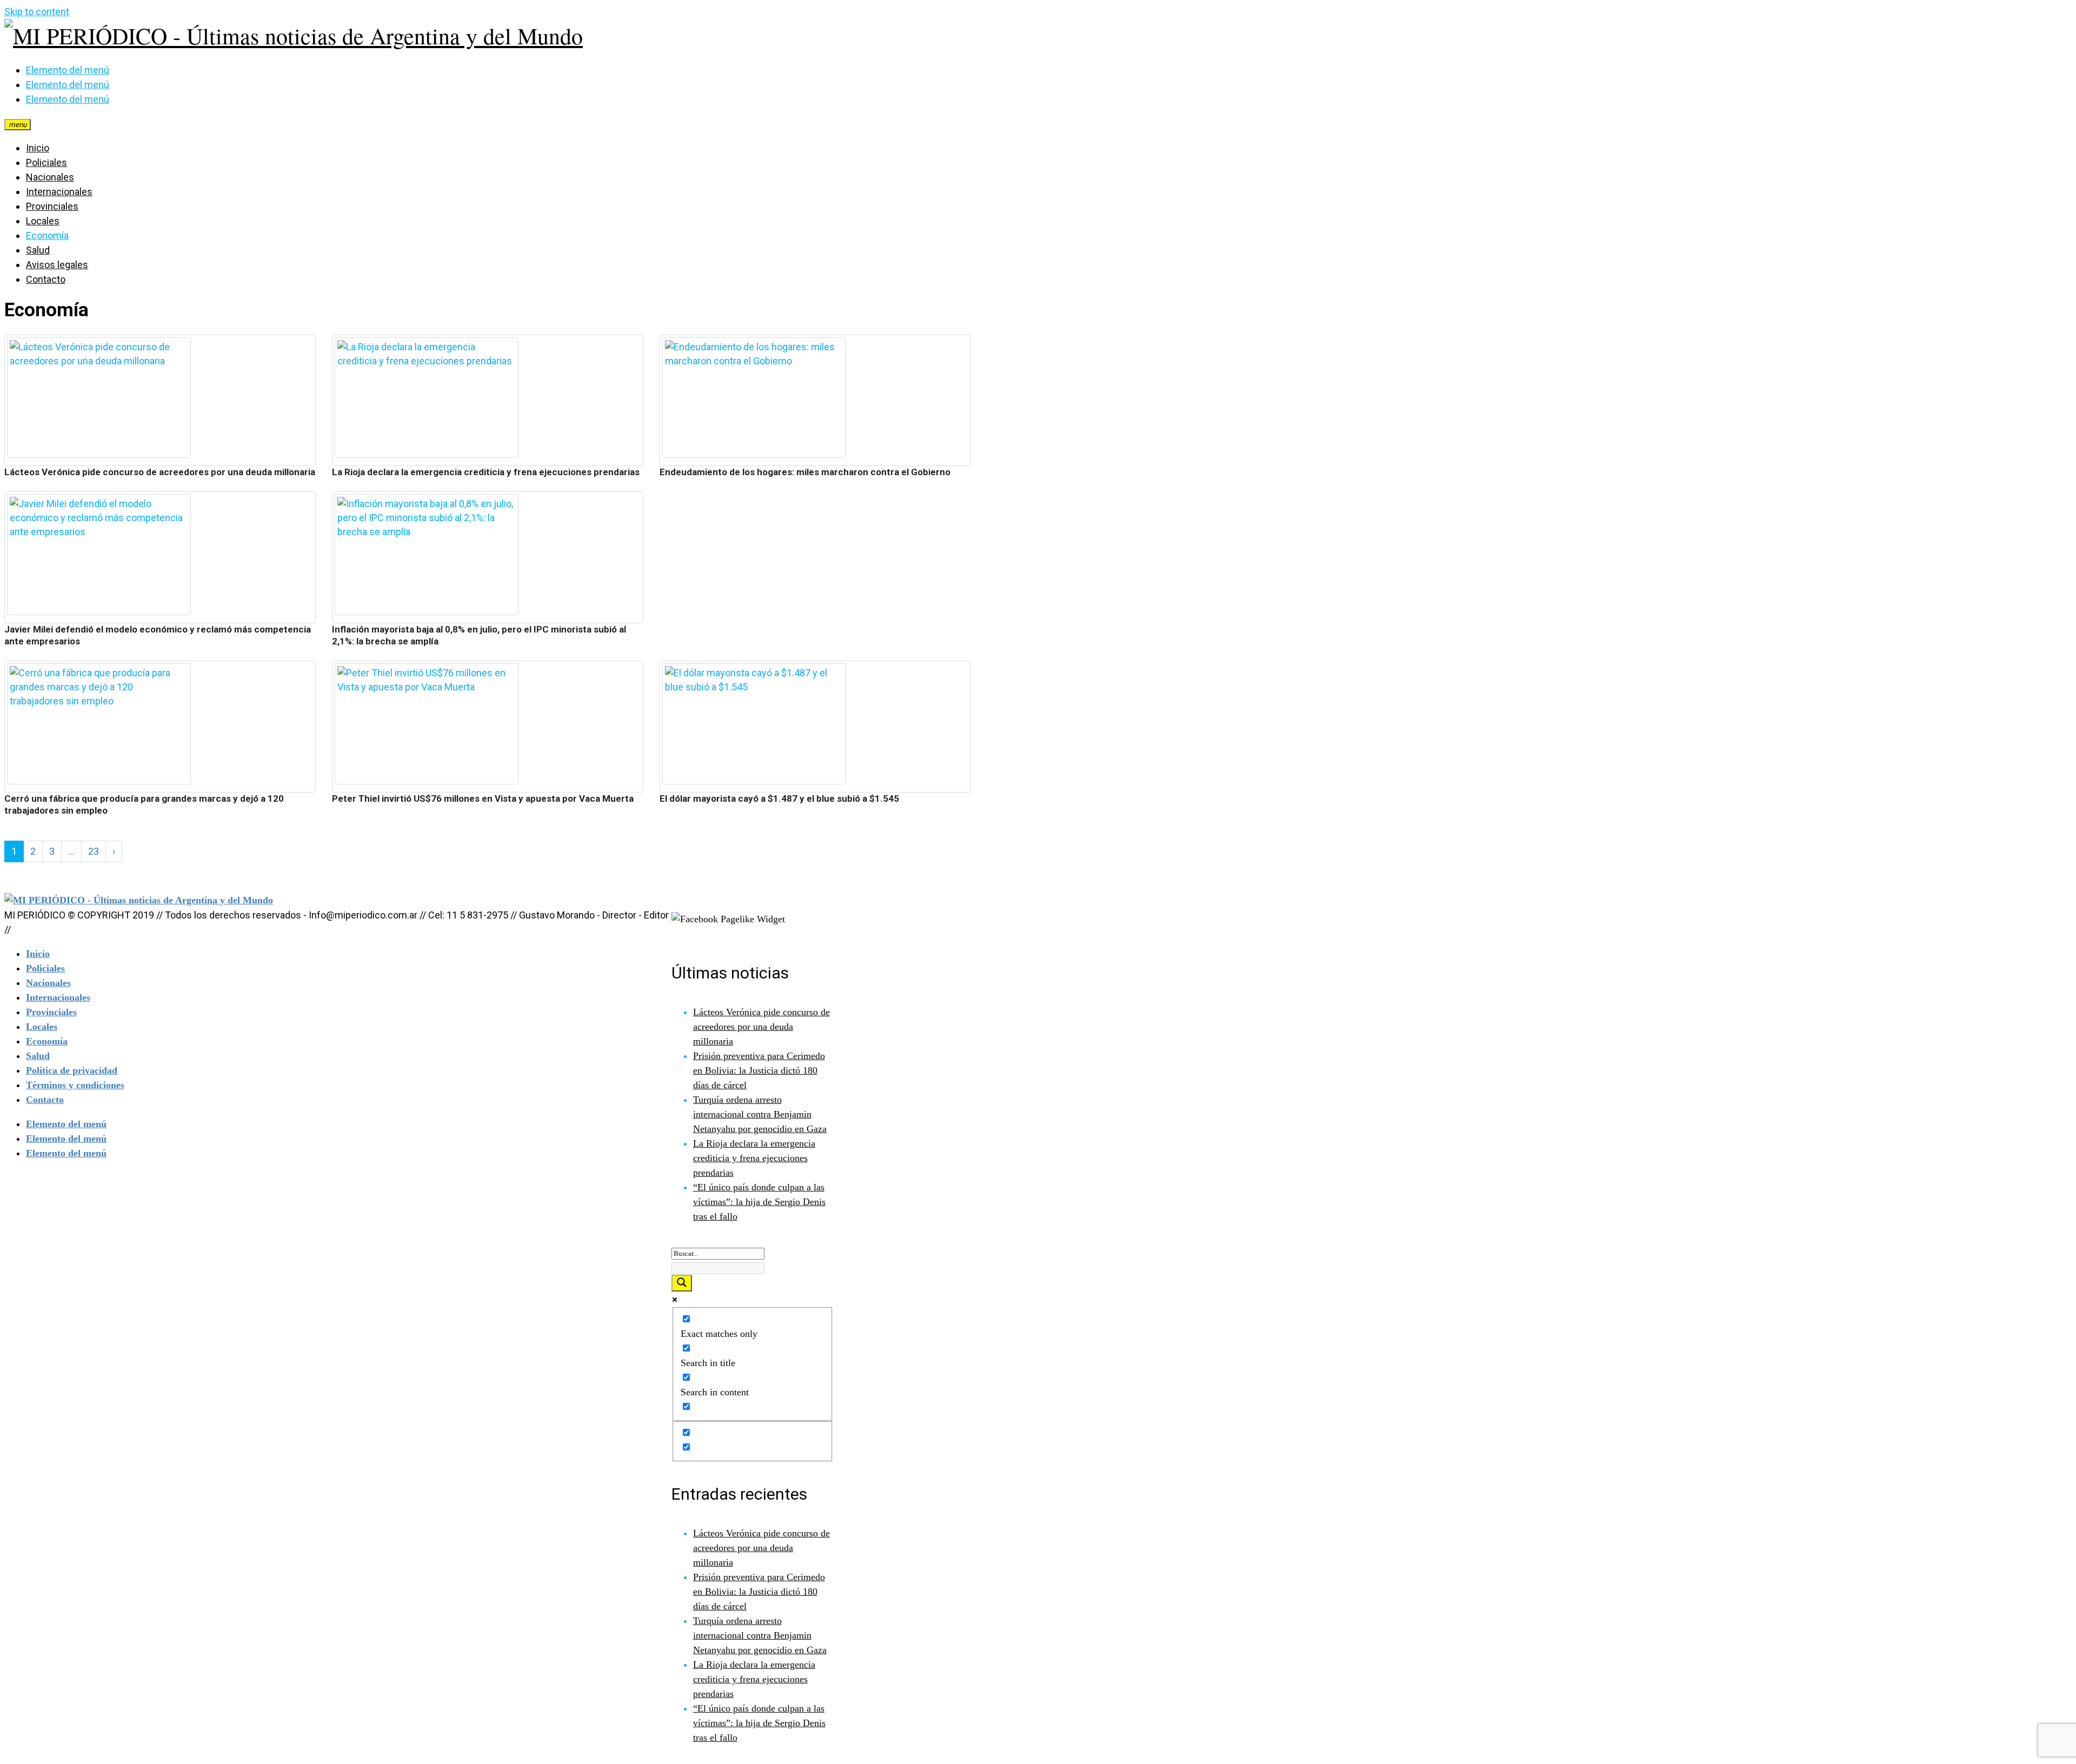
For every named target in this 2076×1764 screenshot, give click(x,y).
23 (94, 851)
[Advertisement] (815, 567)
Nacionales (50, 177)
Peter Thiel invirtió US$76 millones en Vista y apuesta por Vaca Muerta (483, 798)
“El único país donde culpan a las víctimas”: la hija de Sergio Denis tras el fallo (759, 1202)
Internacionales (59, 192)
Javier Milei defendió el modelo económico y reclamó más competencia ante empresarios (158, 635)
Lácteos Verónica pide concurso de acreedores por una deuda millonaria (160, 472)
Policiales (46, 162)
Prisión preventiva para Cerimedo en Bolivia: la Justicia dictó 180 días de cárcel (759, 1070)
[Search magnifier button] (682, 1283)
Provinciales (52, 206)
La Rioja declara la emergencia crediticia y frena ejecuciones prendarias (486, 472)
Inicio (38, 148)
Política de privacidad (72, 1070)
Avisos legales (57, 265)
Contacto (46, 279)
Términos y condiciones (75, 1085)
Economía (47, 235)
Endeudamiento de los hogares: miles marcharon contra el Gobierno (805, 472)
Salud (38, 250)
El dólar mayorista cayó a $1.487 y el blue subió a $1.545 (779, 798)
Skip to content (37, 12)
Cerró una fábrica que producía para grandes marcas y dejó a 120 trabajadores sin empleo (144, 804)
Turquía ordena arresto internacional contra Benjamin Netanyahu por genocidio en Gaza (760, 1114)
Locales (43, 221)
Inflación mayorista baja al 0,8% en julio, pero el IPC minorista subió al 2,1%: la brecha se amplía (479, 635)
